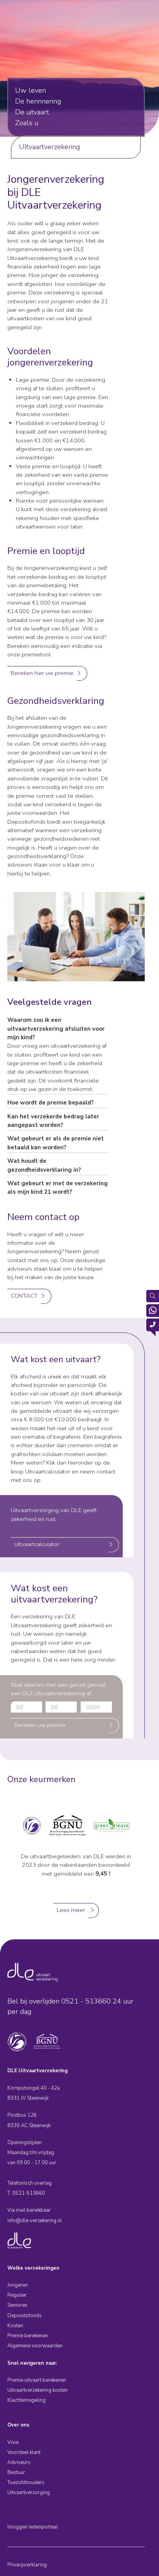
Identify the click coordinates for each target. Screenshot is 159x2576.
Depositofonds (25, 2316)
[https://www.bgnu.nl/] (68, 1825)
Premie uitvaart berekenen (37, 2380)
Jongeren (18, 2285)
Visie (13, 2442)
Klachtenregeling (26, 2400)
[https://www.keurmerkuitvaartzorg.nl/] (32, 1825)
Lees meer (71, 1910)
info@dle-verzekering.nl (35, 2221)
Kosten (15, 2326)
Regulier (17, 2295)
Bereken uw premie (40, 1725)
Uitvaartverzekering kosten (37, 2390)
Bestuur (16, 2472)
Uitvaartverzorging (29, 2493)
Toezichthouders (26, 2483)
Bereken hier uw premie (42, 673)
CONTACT (24, 1296)
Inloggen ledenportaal (33, 2527)
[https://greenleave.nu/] (112, 1825)
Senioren (17, 2305)
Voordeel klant (24, 2452)
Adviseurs (19, 2462)
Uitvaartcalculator (37, 1544)
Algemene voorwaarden (35, 2346)
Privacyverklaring (27, 2565)
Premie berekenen (28, 2336)
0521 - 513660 (86, 2001)
